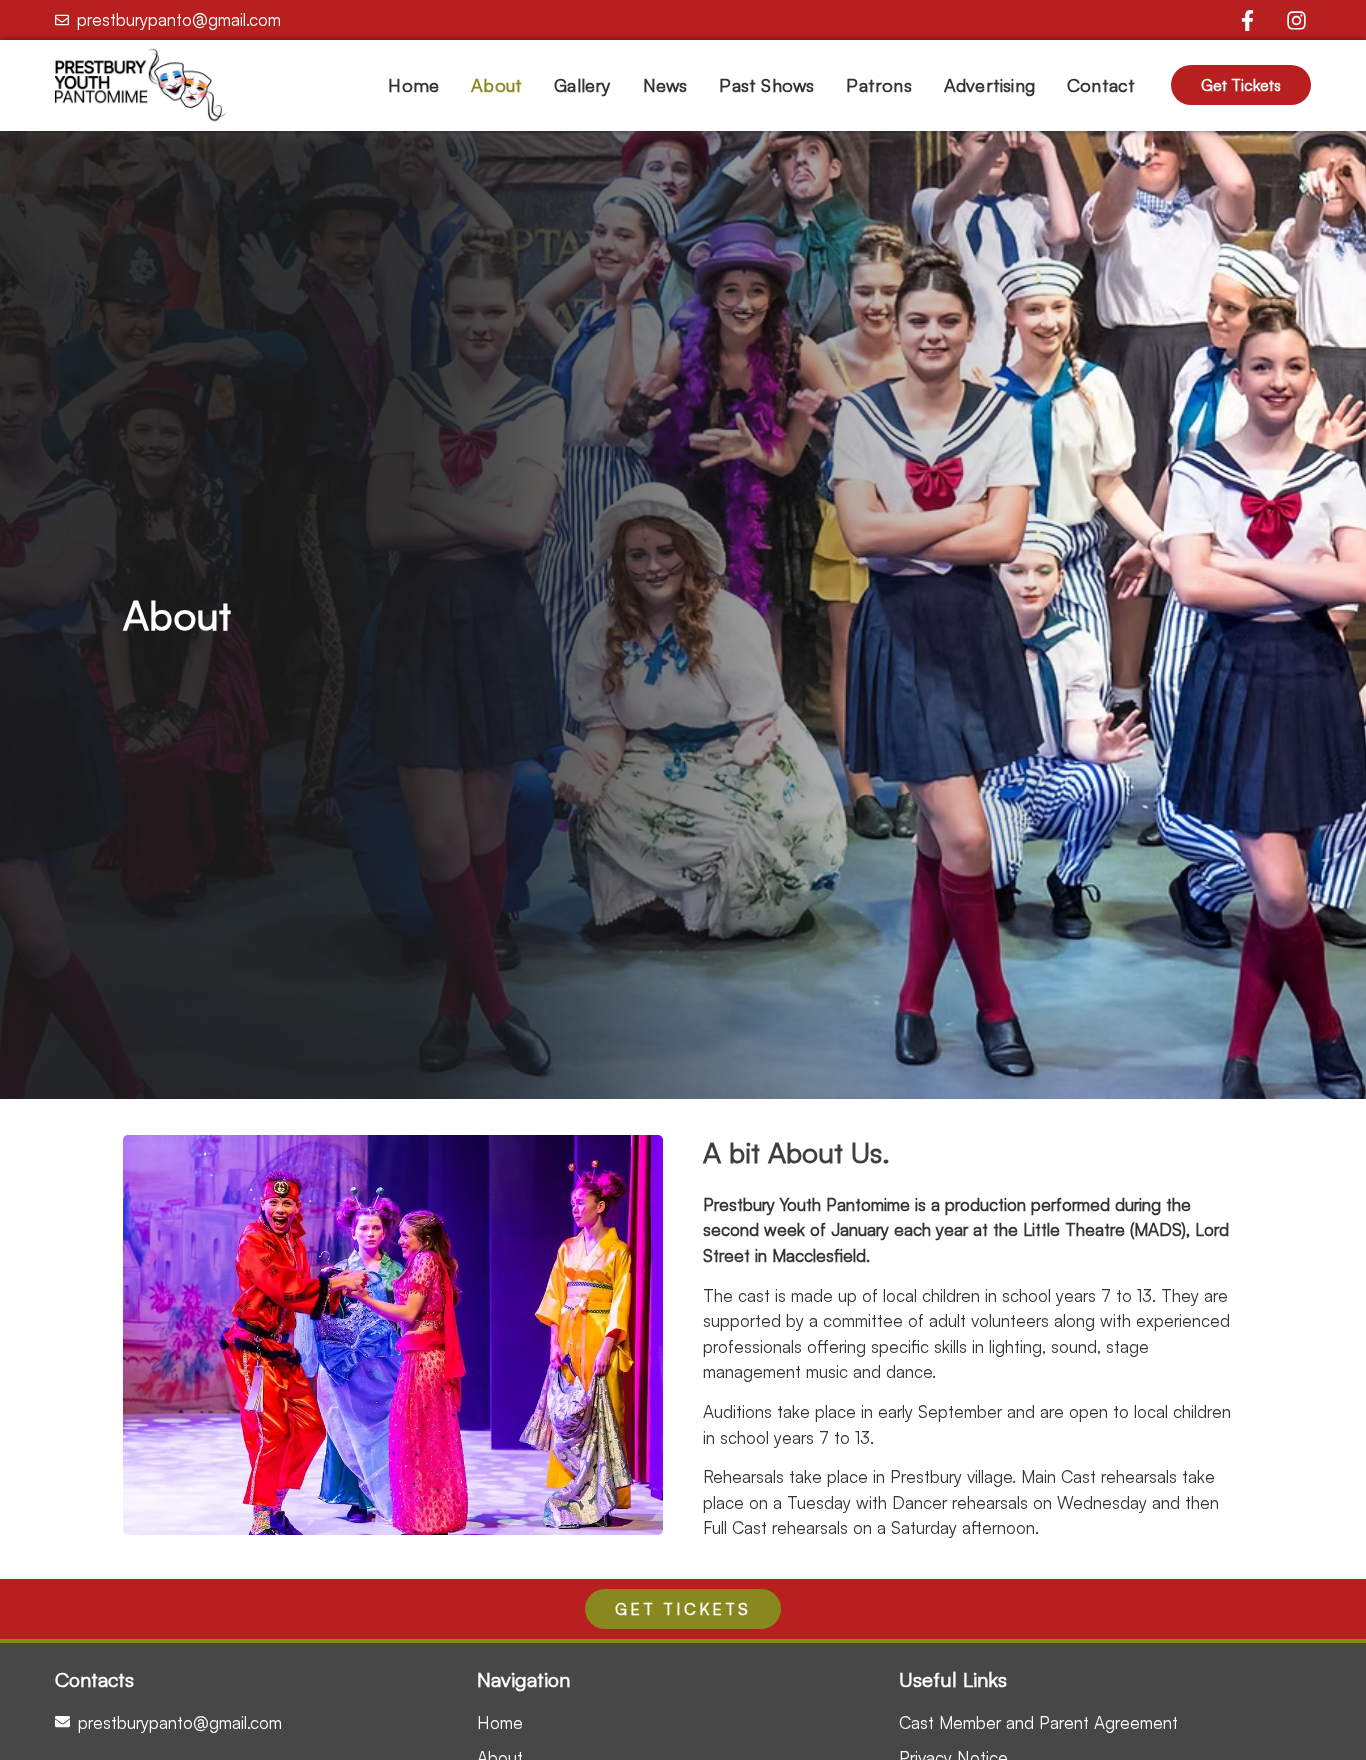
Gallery (582, 85)
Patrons (878, 85)
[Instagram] (1296, 19)
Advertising (989, 85)
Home (413, 85)
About (496, 85)
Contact (1101, 85)
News (665, 85)
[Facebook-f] (1247, 19)
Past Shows (766, 85)
